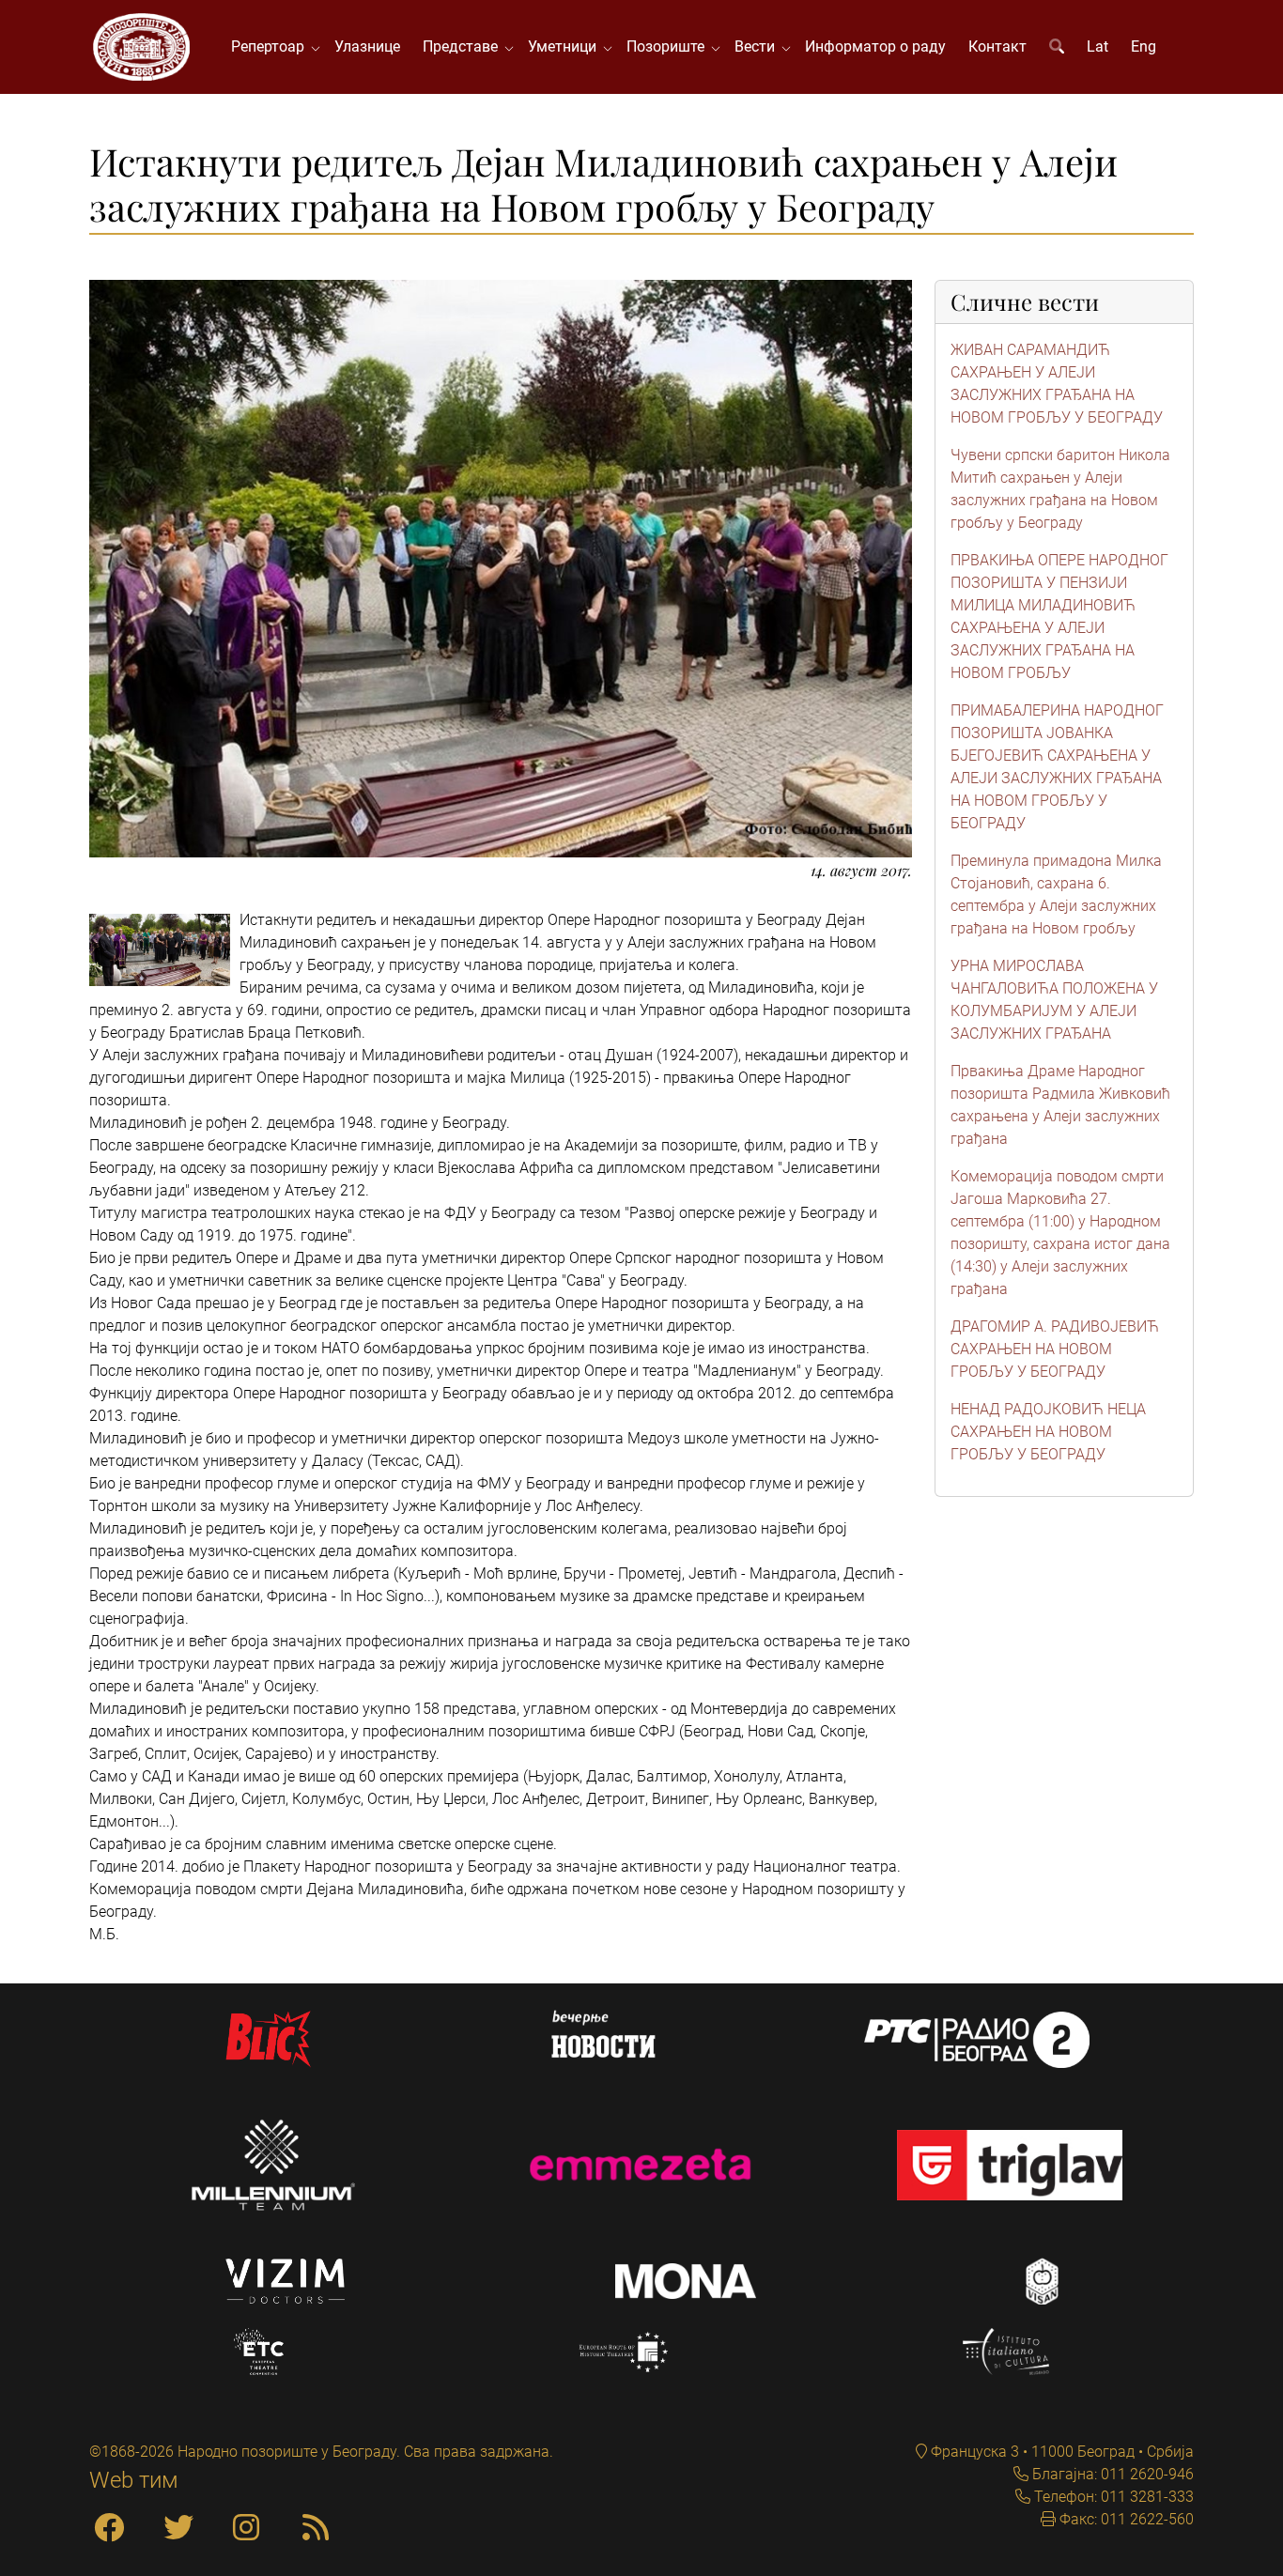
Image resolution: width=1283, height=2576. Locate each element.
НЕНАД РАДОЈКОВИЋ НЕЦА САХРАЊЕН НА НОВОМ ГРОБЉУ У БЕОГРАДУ (1048, 1432)
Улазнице (367, 46)
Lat (1098, 46)
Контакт (997, 46)
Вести (758, 46)
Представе (464, 46)
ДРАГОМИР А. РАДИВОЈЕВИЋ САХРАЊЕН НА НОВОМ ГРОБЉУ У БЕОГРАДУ (1055, 1349)
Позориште (669, 46)
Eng (1144, 46)
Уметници (566, 46)
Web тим (134, 2480)
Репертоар (271, 46)
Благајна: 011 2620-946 (1111, 2474)
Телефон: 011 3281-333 (1112, 2497)
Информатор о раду (875, 46)
